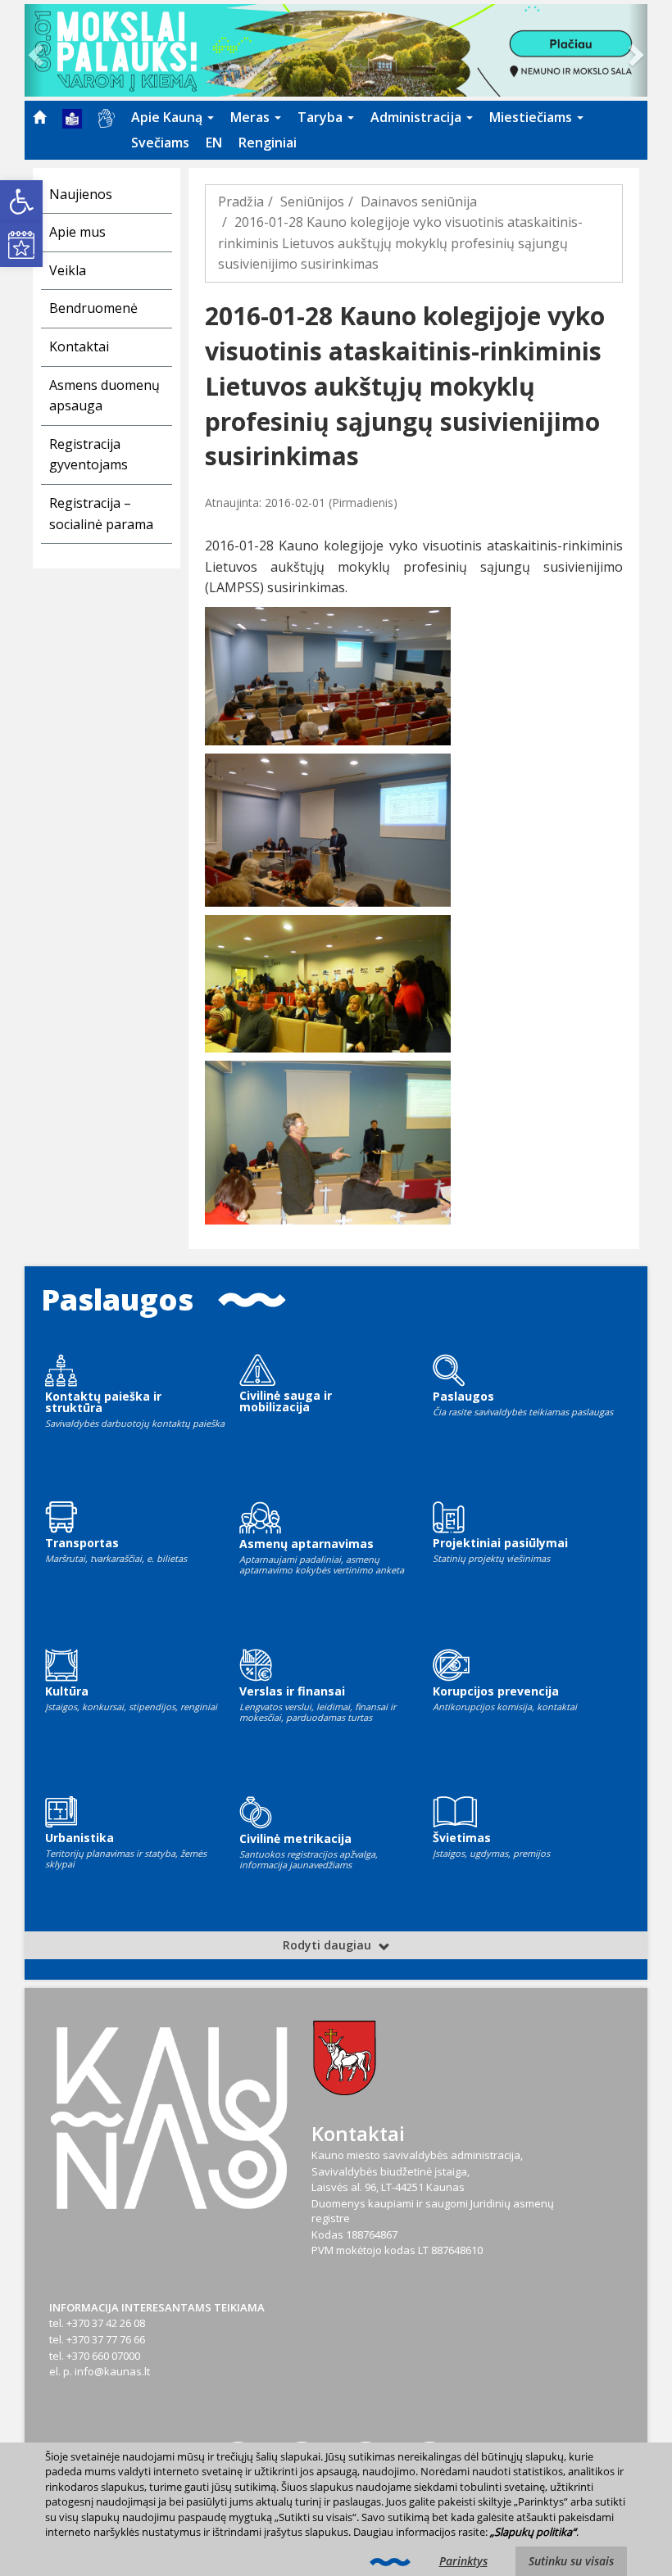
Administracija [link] (418, 117)
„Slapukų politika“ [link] (533, 2532)
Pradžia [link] (241, 201)
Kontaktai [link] (79, 346)
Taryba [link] (322, 117)
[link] (21, 201)
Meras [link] (252, 117)
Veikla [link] (68, 270)
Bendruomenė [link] (93, 308)
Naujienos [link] (81, 194)
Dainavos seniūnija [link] (419, 201)
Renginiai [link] (268, 143)
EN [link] (214, 143)
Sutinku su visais (571, 2561)
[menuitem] (39, 117)
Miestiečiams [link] (532, 117)
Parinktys (463, 2561)
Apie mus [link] (77, 232)
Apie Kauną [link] (168, 117)
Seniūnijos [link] (312, 201)
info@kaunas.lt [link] (112, 2371)
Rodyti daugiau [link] (329, 1945)
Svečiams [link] (160, 143)
